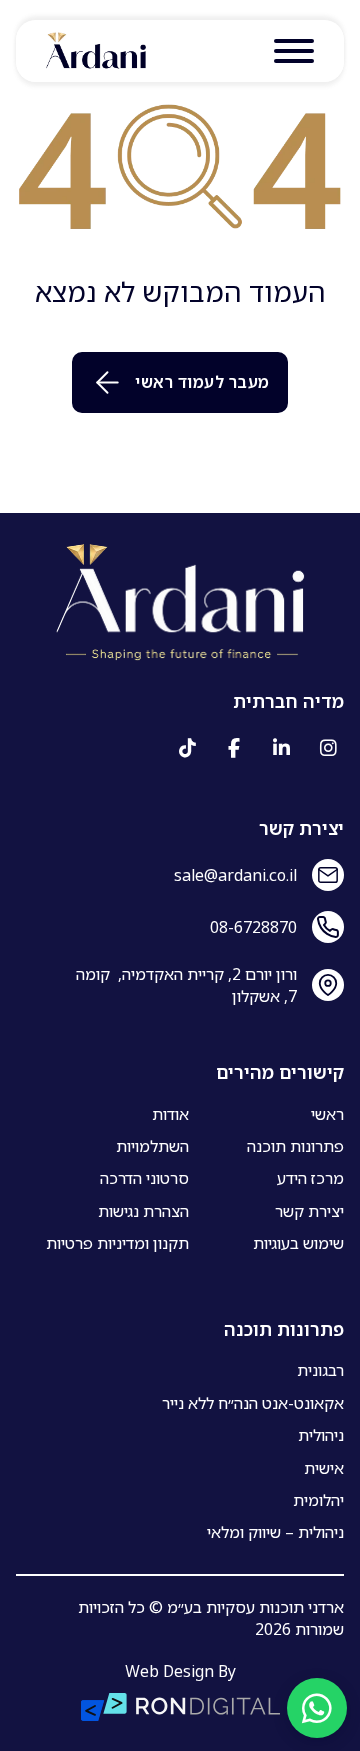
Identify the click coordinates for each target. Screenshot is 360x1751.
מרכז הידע (310, 1178)
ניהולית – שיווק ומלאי (275, 1532)
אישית (324, 1468)
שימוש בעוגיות (298, 1243)
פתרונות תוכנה (295, 1146)
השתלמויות (152, 1146)
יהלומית (318, 1500)
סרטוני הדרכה (144, 1178)
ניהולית (321, 1435)
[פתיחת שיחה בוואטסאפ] (317, 1708)
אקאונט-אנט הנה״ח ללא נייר (253, 1403)
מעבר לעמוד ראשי (202, 382)
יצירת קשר (309, 1211)
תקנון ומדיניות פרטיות (117, 1243)
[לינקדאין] (281, 748)
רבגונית (320, 1370)
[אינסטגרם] (328, 748)
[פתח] (294, 51)
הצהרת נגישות (143, 1211)
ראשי (327, 1114)
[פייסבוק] (234, 748)
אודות (170, 1114)
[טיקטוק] (187, 748)
